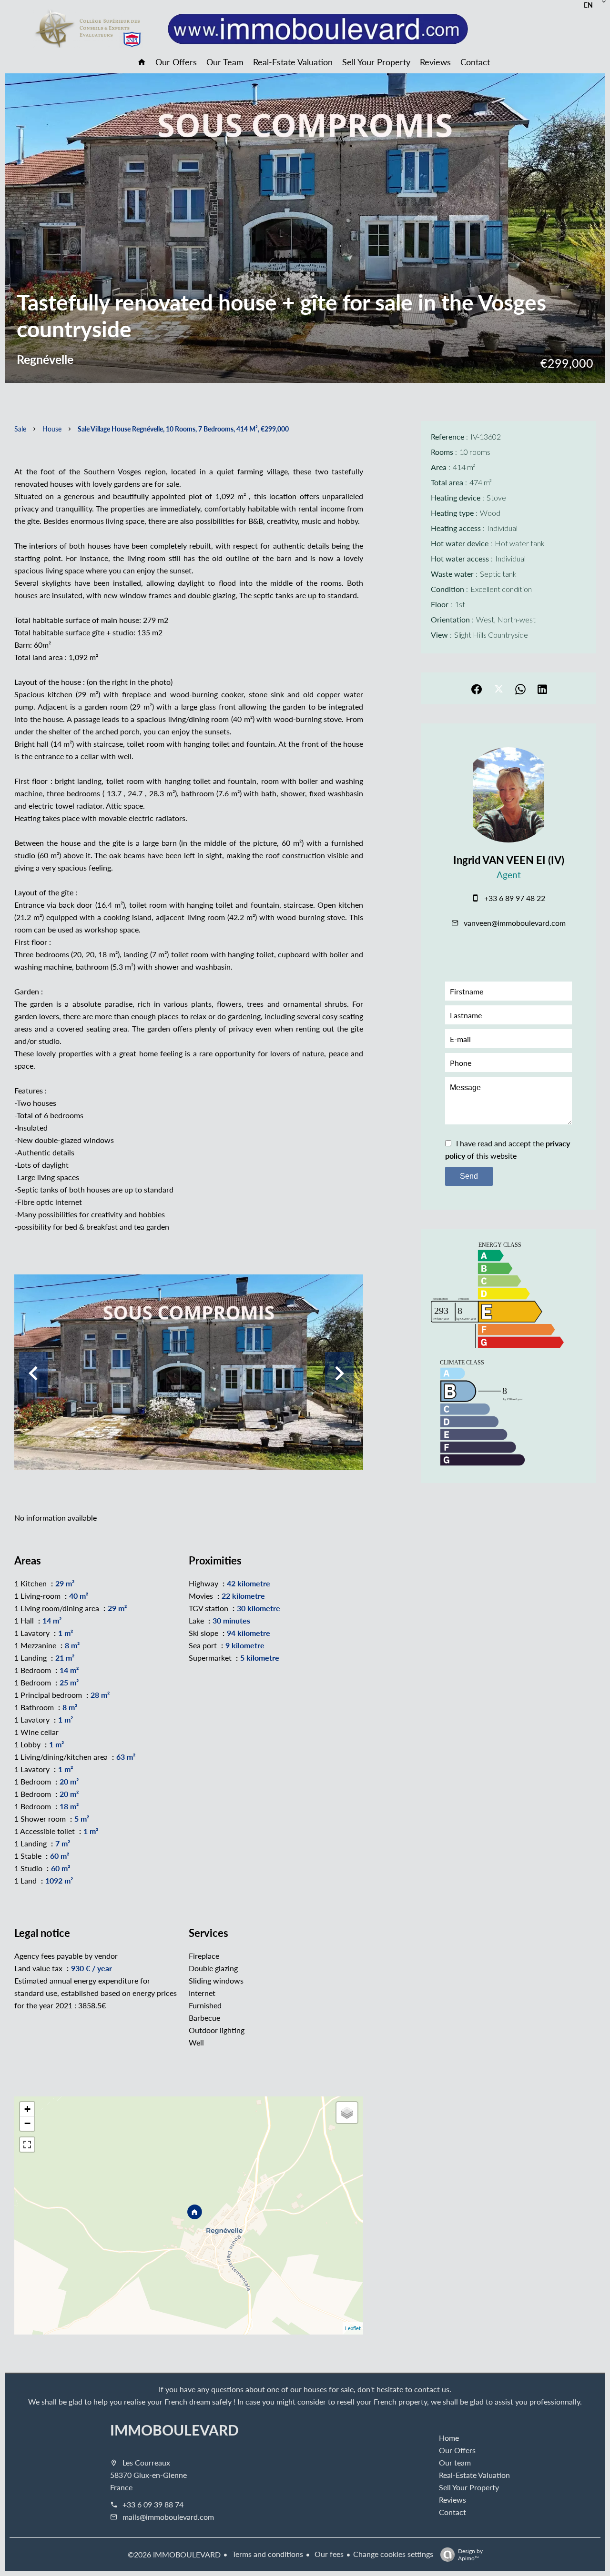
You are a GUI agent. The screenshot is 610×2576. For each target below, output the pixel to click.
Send (469, 1176)
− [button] (27, 2123)
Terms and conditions (267, 2554)
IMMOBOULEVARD (174, 2430)
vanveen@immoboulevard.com (515, 923)
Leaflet (353, 2328)
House (52, 429)
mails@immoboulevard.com (168, 2517)
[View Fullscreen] (27, 2145)
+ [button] (27, 2109)
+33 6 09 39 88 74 (153, 2504)
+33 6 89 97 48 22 (515, 898)
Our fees (328, 2554)
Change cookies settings (393, 2554)
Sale (20, 429)
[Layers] (347, 2113)
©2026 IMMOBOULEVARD (174, 2554)
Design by (470, 2554)
